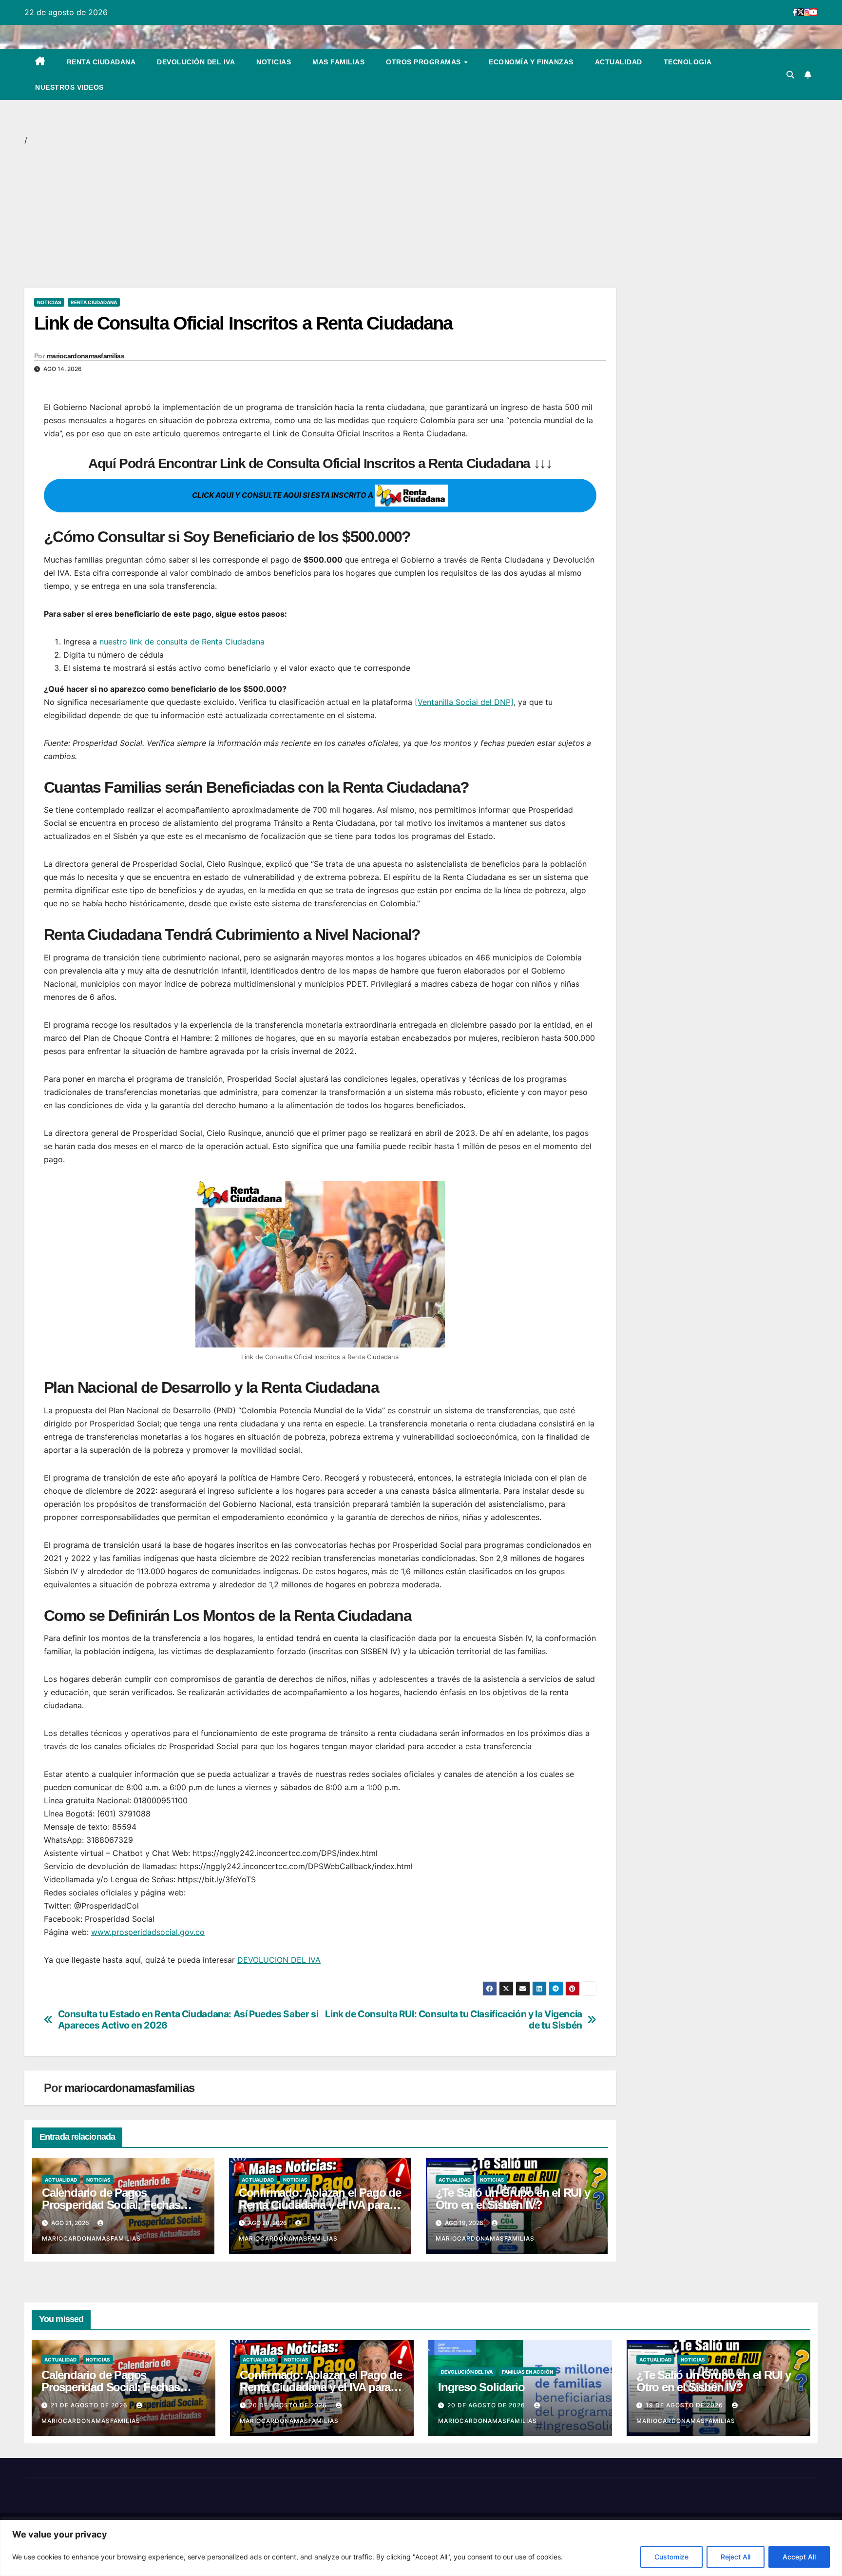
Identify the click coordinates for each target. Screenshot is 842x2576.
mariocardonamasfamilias (86, 356)
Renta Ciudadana (101, 62)
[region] (421, 2548)
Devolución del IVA (196, 62)
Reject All (736, 2557)
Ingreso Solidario (481, 2387)
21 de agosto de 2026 (90, 2405)
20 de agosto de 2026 (289, 2405)
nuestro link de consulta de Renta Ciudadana (182, 642)
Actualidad (619, 62)
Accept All (799, 2557)
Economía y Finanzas (531, 62)
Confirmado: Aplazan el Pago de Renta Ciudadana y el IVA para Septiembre (320, 2205)
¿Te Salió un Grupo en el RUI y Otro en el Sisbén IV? (513, 2199)
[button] (790, 75)
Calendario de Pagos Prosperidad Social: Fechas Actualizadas (111, 2205)
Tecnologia (688, 62)
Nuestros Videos (69, 87)
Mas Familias (338, 62)
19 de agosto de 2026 (685, 2405)
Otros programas (424, 62)
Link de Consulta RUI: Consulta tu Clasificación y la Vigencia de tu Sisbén (454, 2020)
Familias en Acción (527, 2372)
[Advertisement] (317, 216)
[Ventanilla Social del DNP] (464, 702)
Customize (671, 2557)
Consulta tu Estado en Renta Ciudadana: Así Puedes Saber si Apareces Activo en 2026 (188, 2020)
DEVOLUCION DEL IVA (279, 1960)
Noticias (274, 62)
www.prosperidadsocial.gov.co (148, 1932)
